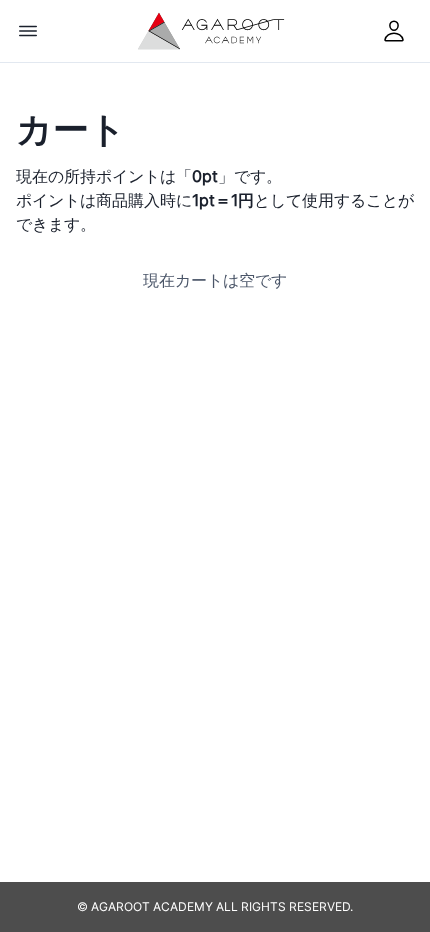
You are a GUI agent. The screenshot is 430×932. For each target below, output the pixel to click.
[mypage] (394, 31)
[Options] (28, 31)
